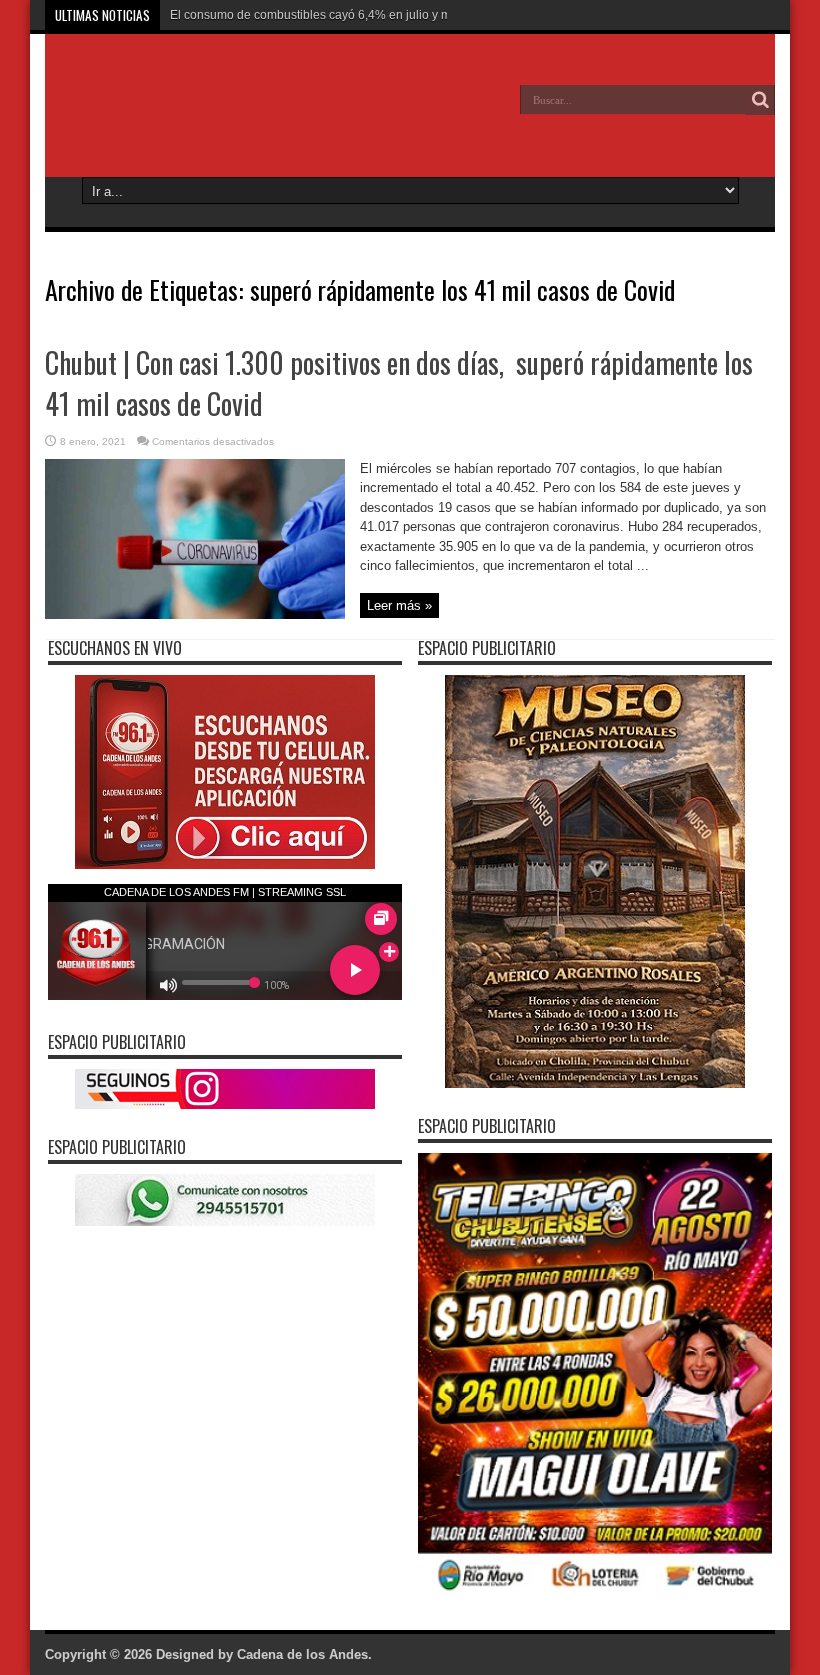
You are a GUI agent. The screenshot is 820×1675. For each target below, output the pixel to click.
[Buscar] (760, 100)
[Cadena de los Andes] (191, 114)
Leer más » (399, 605)
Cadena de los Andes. (304, 1654)
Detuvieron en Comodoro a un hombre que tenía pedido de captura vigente (374, 15)
